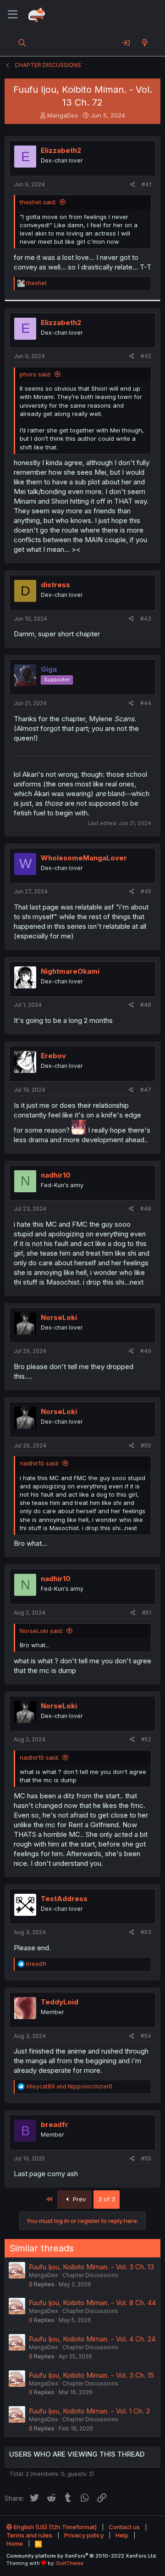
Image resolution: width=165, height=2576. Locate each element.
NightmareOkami (70, 971)
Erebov (53, 1056)
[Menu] (13, 15)
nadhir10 (56, 1175)
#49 (146, 1351)
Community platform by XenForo (82, 2556)
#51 (147, 1613)
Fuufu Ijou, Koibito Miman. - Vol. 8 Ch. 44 (92, 2303)
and (69, 2086)
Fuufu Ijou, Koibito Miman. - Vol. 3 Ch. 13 (91, 2267)
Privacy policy (84, 2535)
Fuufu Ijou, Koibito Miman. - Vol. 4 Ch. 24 (92, 2339)
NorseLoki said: (41, 1631)
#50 (146, 1445)
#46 (146, 1005)
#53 (146, 1932)
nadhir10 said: (39, 1463)
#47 (146, 1090)
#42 (146, 356)
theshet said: (38, 202)
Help (122, 2535)
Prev (78, 2199)
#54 (146, 2036)
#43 (146, 619)
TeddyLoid (60, 2002)
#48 (146, 1209)
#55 (146, 2158)
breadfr (55, 2124)
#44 (146, 703)
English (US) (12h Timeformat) (55, 2527)
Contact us (124, 2527)
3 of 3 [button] (107, 2199)
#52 (146, 1739)
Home (15, 2543)
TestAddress (64, 1899)
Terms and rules (29, 2535)
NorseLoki (59, 1317)
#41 (146, 184)
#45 (146, 891)
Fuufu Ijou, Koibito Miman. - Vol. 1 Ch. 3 (89, 2411)
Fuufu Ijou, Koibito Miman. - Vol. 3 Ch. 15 (91, 2375)
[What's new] (145, 43)
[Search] (22, 43)
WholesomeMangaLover (84, 858)
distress (55, 585)
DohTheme (70, 2563)
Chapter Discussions (90, 2275)
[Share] (133, 185)
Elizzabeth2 (61, 150)
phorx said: (36, 374)
